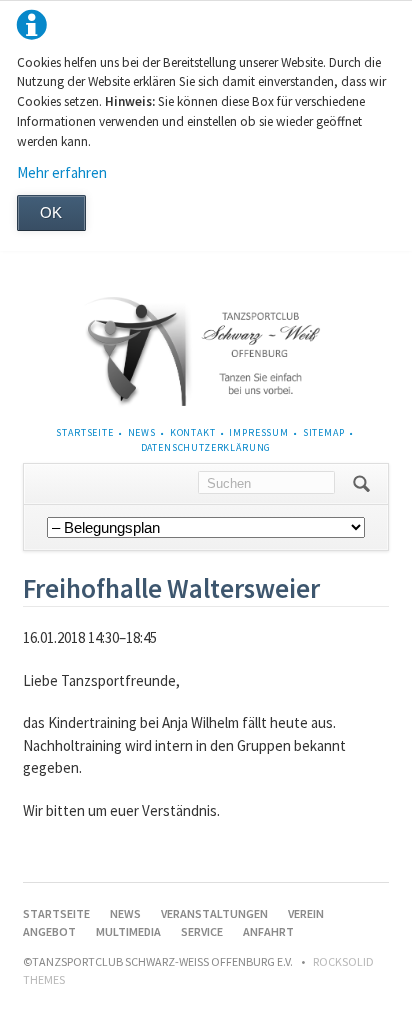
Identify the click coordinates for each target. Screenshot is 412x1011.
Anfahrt (268, 931)
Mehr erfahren (62, 172)
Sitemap (324, 432)
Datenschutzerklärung (206, 447)
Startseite (84, 432)
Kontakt (193, 432)
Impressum (259, 432)
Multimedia (128, 931)
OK (51, 212)
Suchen (361, 484)
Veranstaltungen (214, 913)
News (142, 432)
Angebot (49, 931)
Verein (306, 913)
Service (202, 931)
